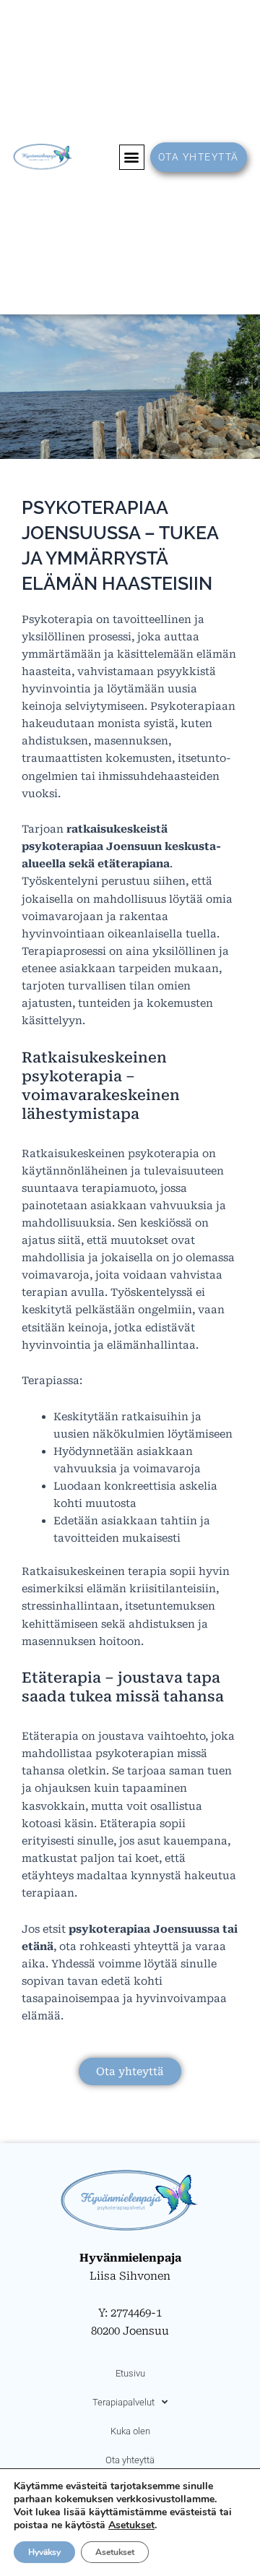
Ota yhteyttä (130, 2460)
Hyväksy (44, 2552)
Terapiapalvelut (123, 2402)
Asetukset (131, 2525)
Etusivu (130, 2373)
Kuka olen (130, 2431)
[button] (132, 157)
